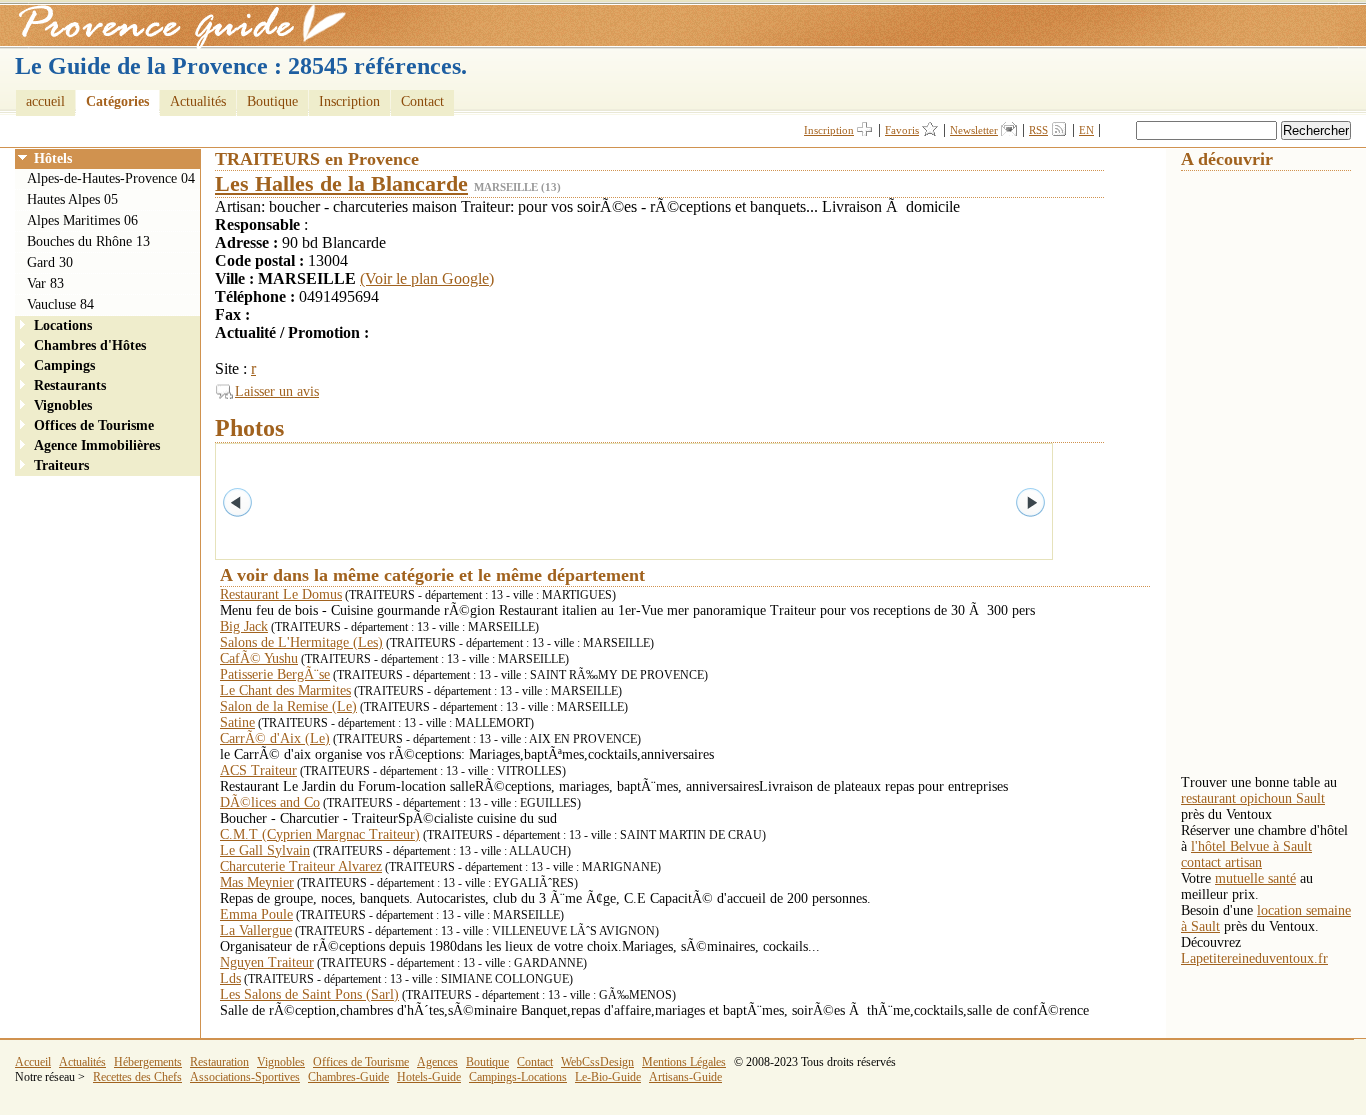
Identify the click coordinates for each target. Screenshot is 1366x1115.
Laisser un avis (277, 391)
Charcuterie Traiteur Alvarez (301, 866)
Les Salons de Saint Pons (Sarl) (309, 994)
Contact (422, 101)
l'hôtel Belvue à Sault (1251, 846)
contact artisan (1221, 862)
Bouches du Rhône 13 (88, 241)
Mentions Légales (684, 1062)
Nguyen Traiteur (267, 962)
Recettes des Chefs (137, 1077)
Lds (230, 978)
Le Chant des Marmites (285, 690)
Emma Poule (256, 914)
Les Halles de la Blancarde (341, 183)
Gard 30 (50, 262)
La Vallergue (256, 930)
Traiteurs (61, 465)
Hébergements (148, 1062)
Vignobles (63, 405)
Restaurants (70, 385)
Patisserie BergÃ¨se (275, 674)
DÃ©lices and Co (270, 802)
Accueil (33, 1062)
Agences (437, 1062)
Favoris (902, 130)
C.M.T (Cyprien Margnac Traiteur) (320, 834)
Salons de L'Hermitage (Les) (301, 642)
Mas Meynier (257, 882)
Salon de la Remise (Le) (288, 706)
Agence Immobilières (97, 445)
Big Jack (244, 626)
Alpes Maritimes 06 (82, 220)
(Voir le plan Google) (427, 278)
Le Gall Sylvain (265, 850)
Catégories (117, 101)
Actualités (198, 101)
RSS (1038, 130)
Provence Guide (175, 25)
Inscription (349, 101)
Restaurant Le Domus (281, 594)
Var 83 (45, 283)
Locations (63, 325)
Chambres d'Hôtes (90, 345)
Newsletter (974, 130)
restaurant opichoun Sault (1253, 798)
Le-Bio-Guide (608, 1077)
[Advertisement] (1261, 471)
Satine (237, 722)
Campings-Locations (518, 1077)
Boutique (272, 101)
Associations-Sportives (245, 1077)
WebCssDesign (597, 1062)
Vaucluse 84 (60, 304)
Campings (64, 365)
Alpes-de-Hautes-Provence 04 (111, 178)
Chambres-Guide (348, 1077)
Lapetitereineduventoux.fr (1254, 958)
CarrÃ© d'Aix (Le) (275, 738)
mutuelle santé (1255, 878)
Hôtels (53, 158)
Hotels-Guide (429, 1077)
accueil (45, 101)
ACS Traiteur (258, 770)
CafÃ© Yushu (259, 658)
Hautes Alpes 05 (72, 199)
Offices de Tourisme (94, 425)
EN (1086, 130)
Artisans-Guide (685, 1077)
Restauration (219, 1062)
